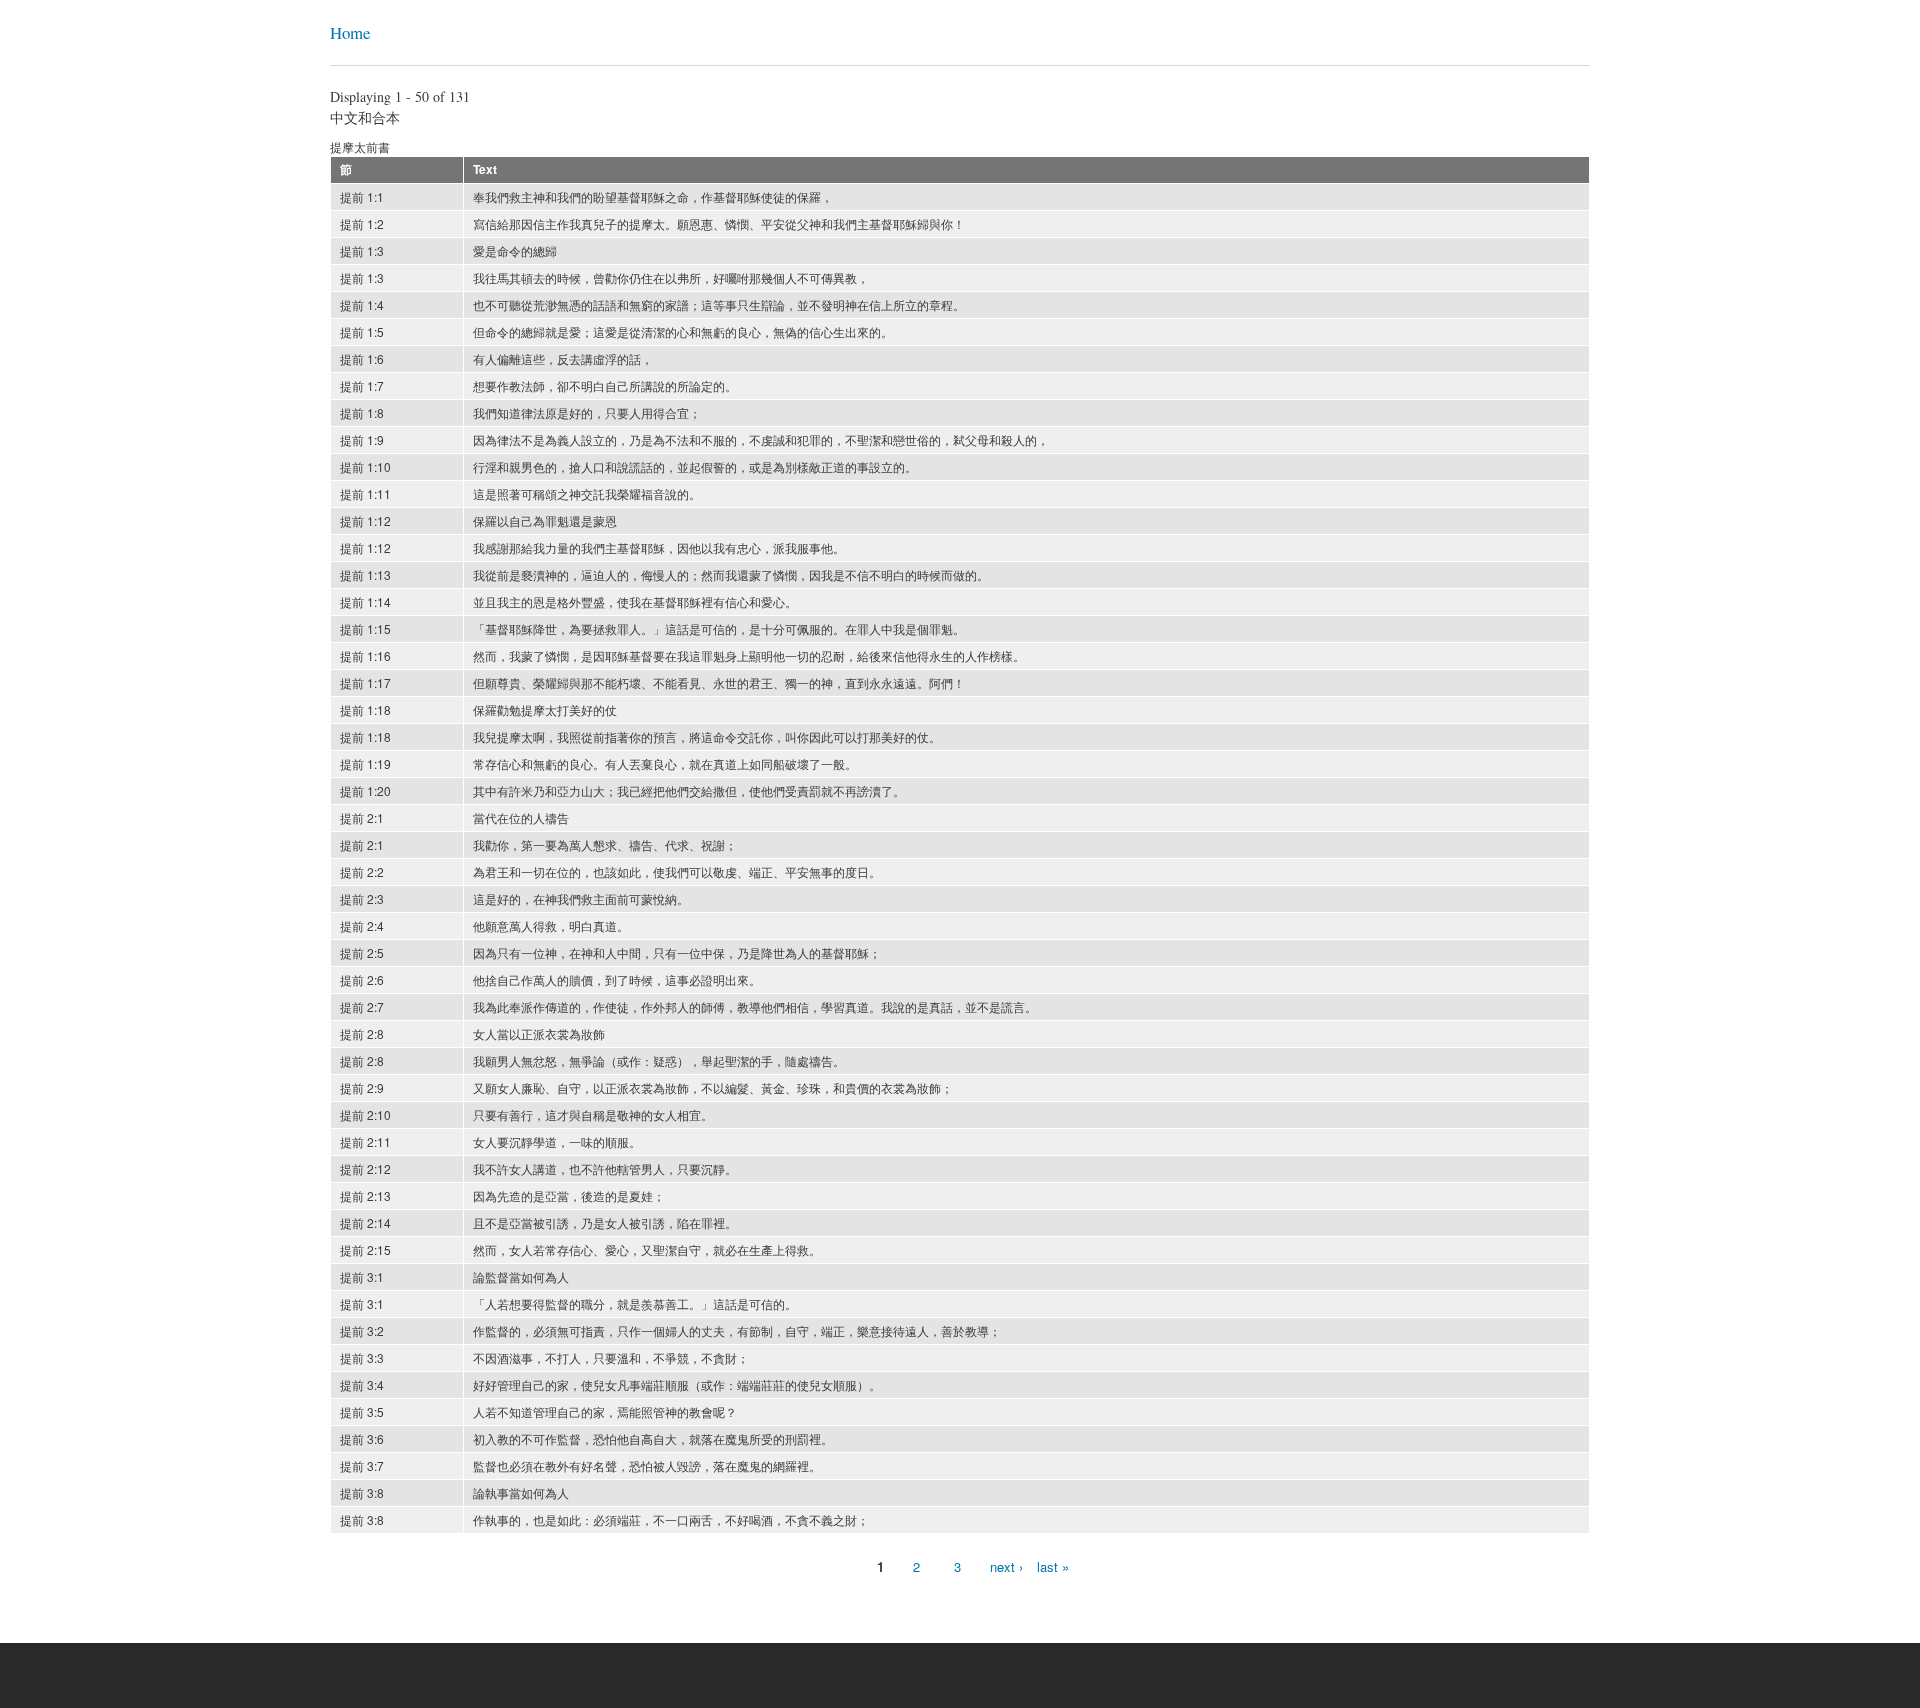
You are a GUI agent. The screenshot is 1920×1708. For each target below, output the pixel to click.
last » (1053, 1566)
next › (1006, 1566)
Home (350, 32)
